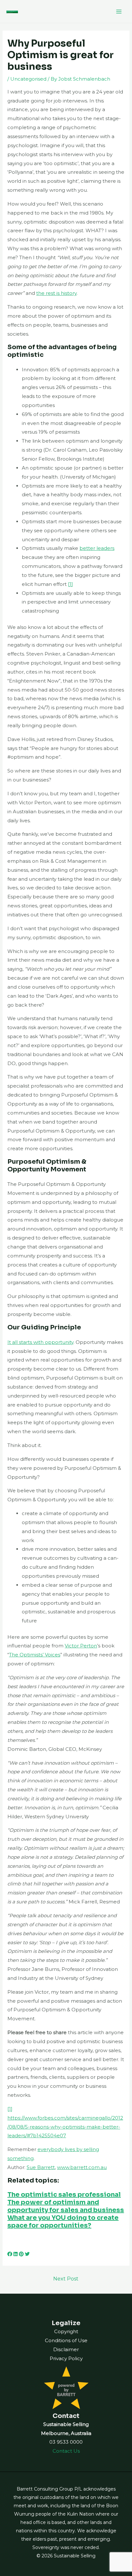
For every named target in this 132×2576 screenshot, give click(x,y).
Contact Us (66, 2451)
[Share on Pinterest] (21, 2254)
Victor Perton (81, 1646)
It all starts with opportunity (40, 1342)
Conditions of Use (66, 2340)
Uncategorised (28, 79)
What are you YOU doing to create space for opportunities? (63, 2222)
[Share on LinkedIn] (16, 2254)
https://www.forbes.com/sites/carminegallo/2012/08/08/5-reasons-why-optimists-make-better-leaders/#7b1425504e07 (65, 2127)
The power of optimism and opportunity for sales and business (66, 2206)
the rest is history (56, 293)
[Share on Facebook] (10, 2254)
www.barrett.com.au (82, 2167)
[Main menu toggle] (119, 11)
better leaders (97, 548)
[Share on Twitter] (27, 2254)
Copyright (66, 2331)
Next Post (66, 2279)
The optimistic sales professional (64, 2195)
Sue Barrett (41, 2167)
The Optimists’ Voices (35, 1655)
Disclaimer (66, 2349)
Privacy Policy (66, 2358)
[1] (70, 584)
